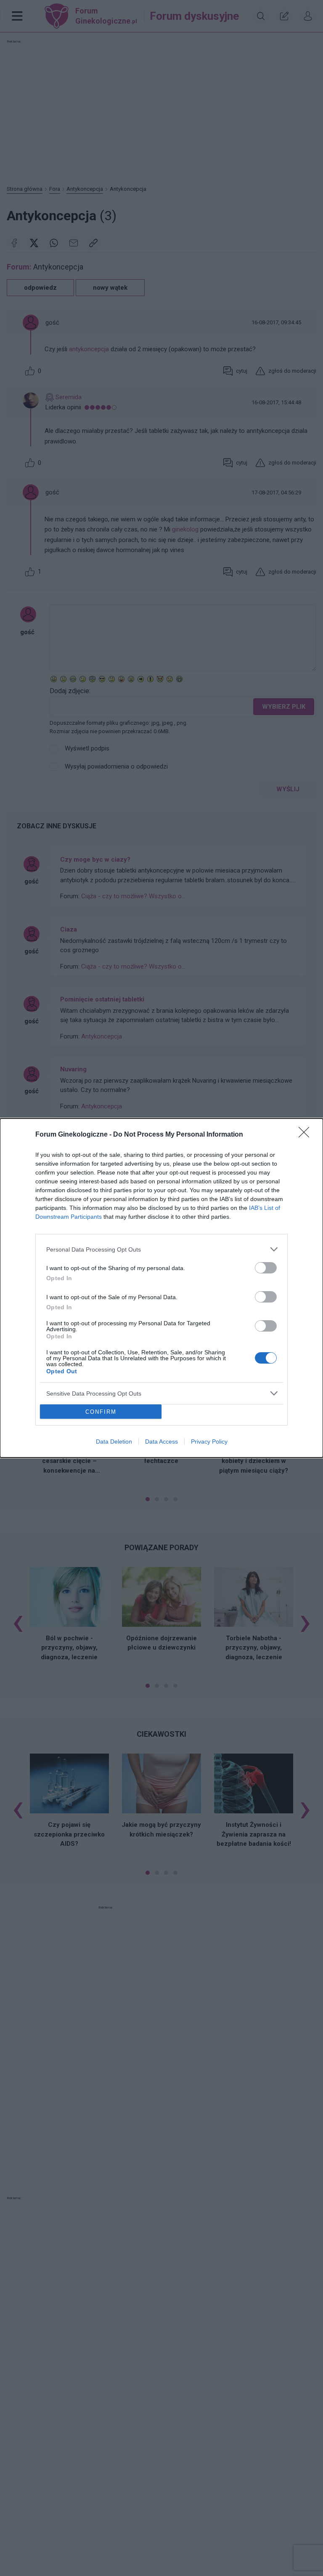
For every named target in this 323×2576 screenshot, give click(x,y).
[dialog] (161, 1288)
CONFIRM (101, 1412)
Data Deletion (114, 1441)
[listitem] (161, 1249)
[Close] (307, 1135)
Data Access (161, 1441)
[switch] (266, 1268)
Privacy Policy (209, 1441)
